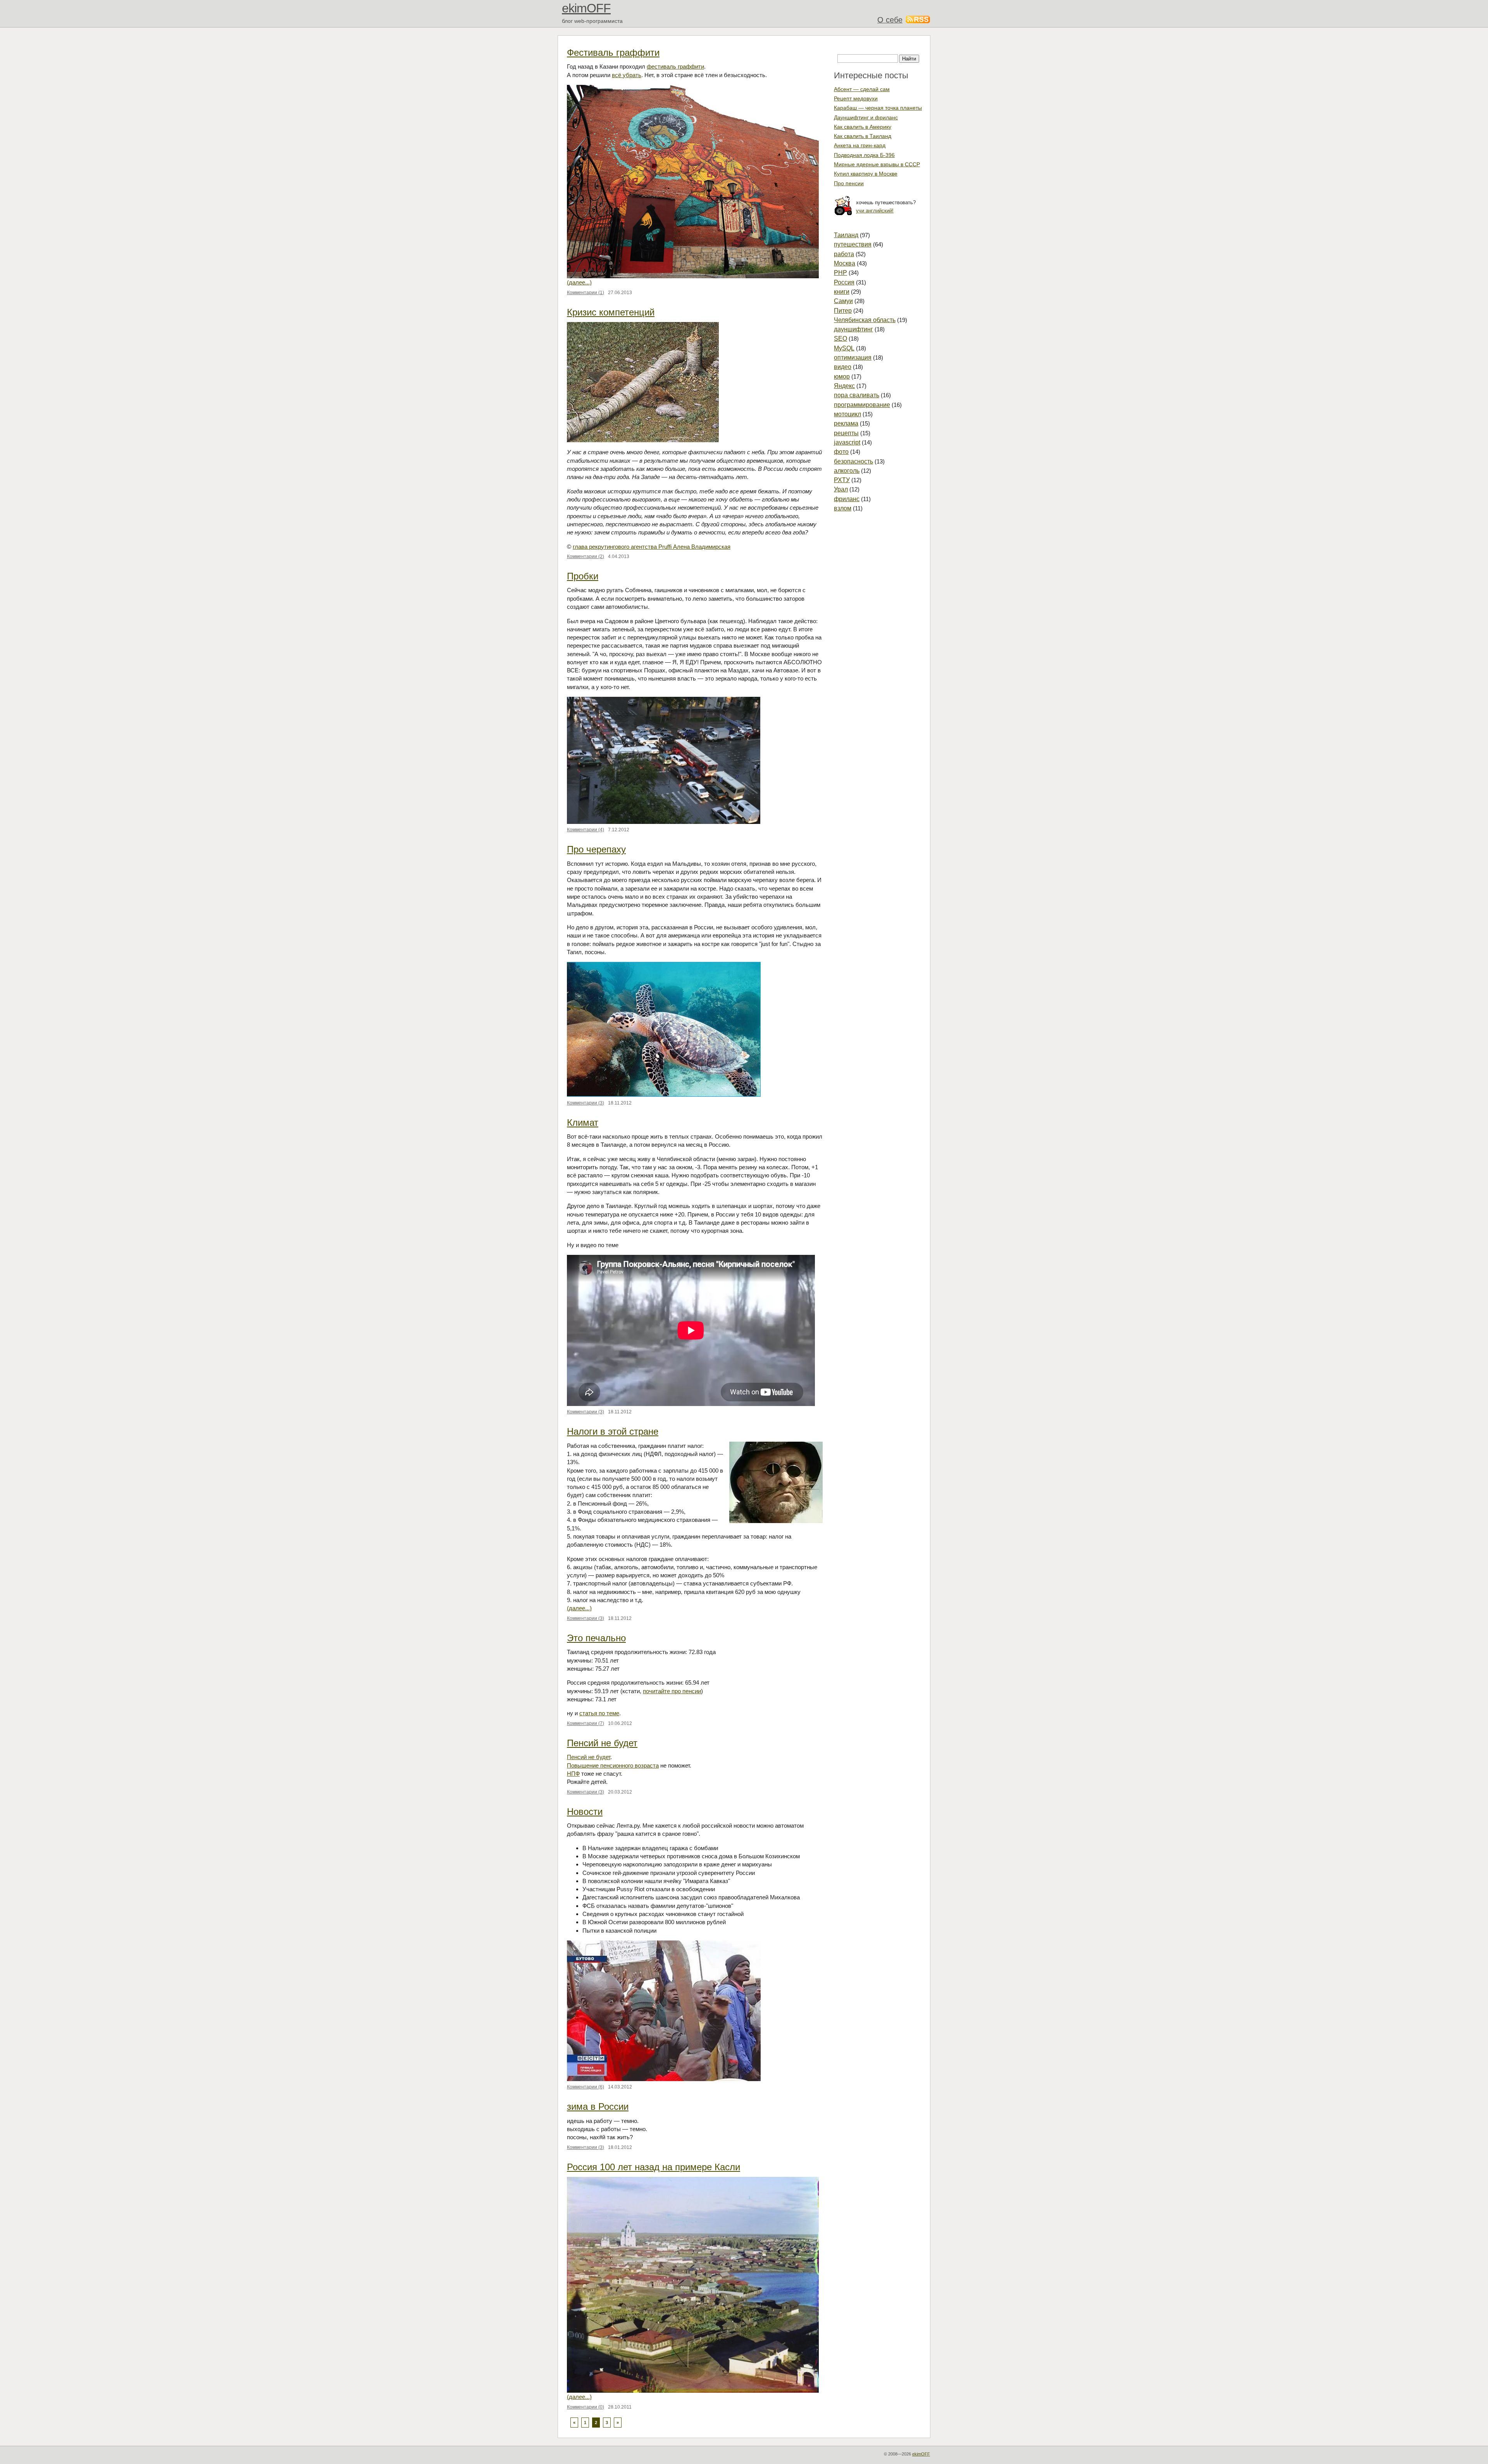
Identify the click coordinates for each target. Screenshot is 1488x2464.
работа (844, 254)
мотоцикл (847, 414)
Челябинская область (865, 320)
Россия (844, 282)
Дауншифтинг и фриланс (866, 117)
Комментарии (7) (586, 1723)
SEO (840, 339)
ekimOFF (586, 8)
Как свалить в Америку (863, 127)
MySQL (844, 348)
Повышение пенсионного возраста (613, 1765)
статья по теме (599, 1713)
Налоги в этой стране (613, 1431)
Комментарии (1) (586, 293)
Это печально (596, 1638)
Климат (583, 1123)
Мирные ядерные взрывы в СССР (877, 164)
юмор (842, 376)
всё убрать (627, 75)
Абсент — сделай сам (862, 89)
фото (841, 452)
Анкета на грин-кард (860, 145)
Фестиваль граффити (613, 53)
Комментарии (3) (586, 1103)
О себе (890, 20)
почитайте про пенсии (672, 1691)
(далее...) (579, 282)
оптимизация (853, 358)
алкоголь (847, 471)
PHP (840, 273)
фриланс (847, 499)
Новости (585, 1812)
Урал (841, 489)
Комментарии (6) (586, 2087)
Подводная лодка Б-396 (864, 155)
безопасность (853, 461)
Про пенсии (849, 183)
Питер (843, 311)
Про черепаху (596, 849)
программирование (862, 405)
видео (843, 367)
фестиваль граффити (675, 66)
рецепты (846, 433)
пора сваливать (857, 395)
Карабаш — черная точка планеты (878, 108)
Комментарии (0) (586, 2407)
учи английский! (875, 211)
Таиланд (846, 235)
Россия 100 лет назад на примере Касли (654, 2167)
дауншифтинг (853, 329)
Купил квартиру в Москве (866, 174)
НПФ (573, 1774)
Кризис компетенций (611, 312)
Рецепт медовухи (856, 98)
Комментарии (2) (586, 557)
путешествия (853, 244)
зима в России (598, 2106)
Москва (845, 263)
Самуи (843, 301)
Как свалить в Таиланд (863, 136)
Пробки (583, 576)
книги (842, 292)
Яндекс (844, 386)
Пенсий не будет (602, 1743)
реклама (846, 423)
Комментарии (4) (586, 830)
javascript (847, 442)
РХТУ (842, 480)
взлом (843, 508)
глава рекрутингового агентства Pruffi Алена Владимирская (652, 547)
